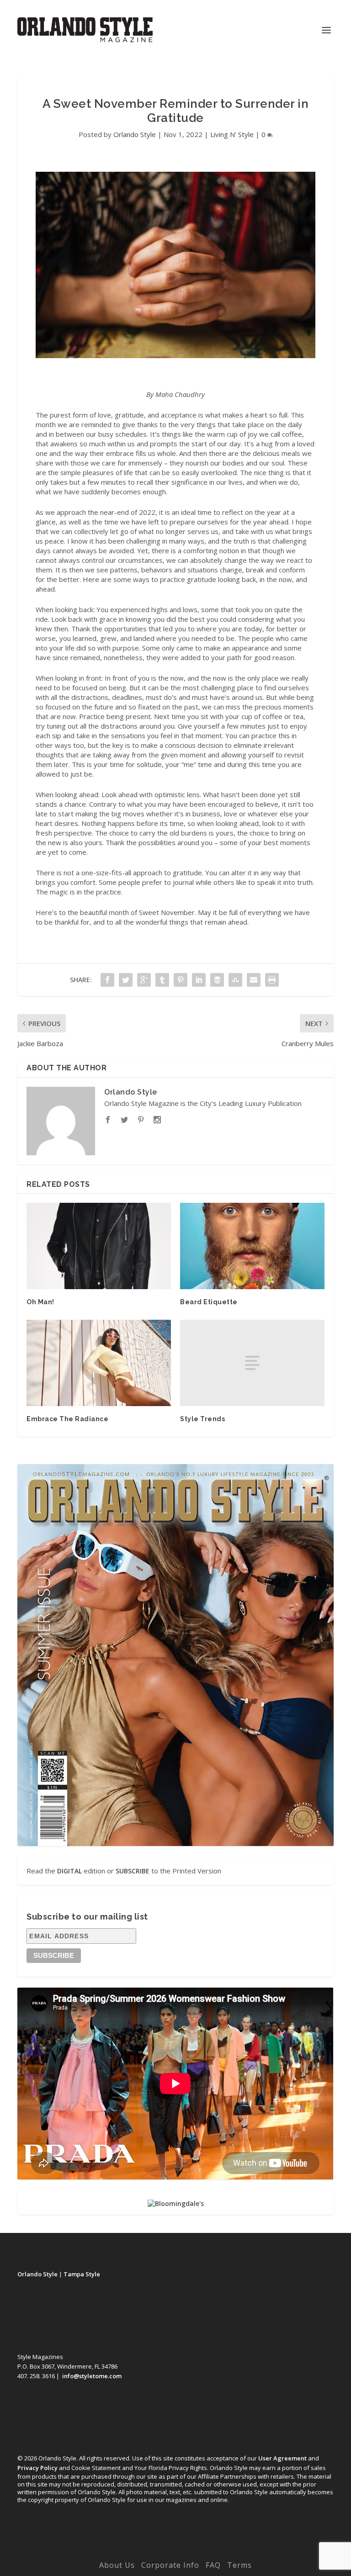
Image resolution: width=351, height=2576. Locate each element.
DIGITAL (69, 1871)
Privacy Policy (37, 2468)
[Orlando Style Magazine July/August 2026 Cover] (175, 1655)
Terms (239, 2565)
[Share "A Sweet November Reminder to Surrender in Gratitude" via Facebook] (107, 980)
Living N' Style (232, 134)
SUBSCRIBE (133, 1871)
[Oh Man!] (99, 1246)
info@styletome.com (92, 2376)
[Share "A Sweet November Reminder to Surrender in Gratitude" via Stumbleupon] (235, 980)
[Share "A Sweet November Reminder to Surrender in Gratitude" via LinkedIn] (199, 980)
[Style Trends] (252, 1363)
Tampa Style (82, 2274)
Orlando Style (135, 134)
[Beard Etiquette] (252, 1246)
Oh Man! (40, 1302)
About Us (117, 2565)
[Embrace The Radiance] (99, 1363)
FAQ (213, 2565)
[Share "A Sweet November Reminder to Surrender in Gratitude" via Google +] (144, 980)
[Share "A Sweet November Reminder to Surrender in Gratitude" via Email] (254, 980)
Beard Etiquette (209, 1302)
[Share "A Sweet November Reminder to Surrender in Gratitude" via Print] (272, 980)
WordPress (239, 2552)
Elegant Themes (157, 2552)
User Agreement (282, 2458)
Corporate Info (170, 2565)
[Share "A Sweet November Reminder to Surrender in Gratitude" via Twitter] (126, 980)
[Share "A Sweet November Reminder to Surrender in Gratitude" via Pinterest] (181, 980)
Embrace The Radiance (67, 1419)
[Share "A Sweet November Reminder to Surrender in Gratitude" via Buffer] (217, 980)
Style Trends (202, 1419)
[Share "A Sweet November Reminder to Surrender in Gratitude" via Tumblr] (162, 980)
